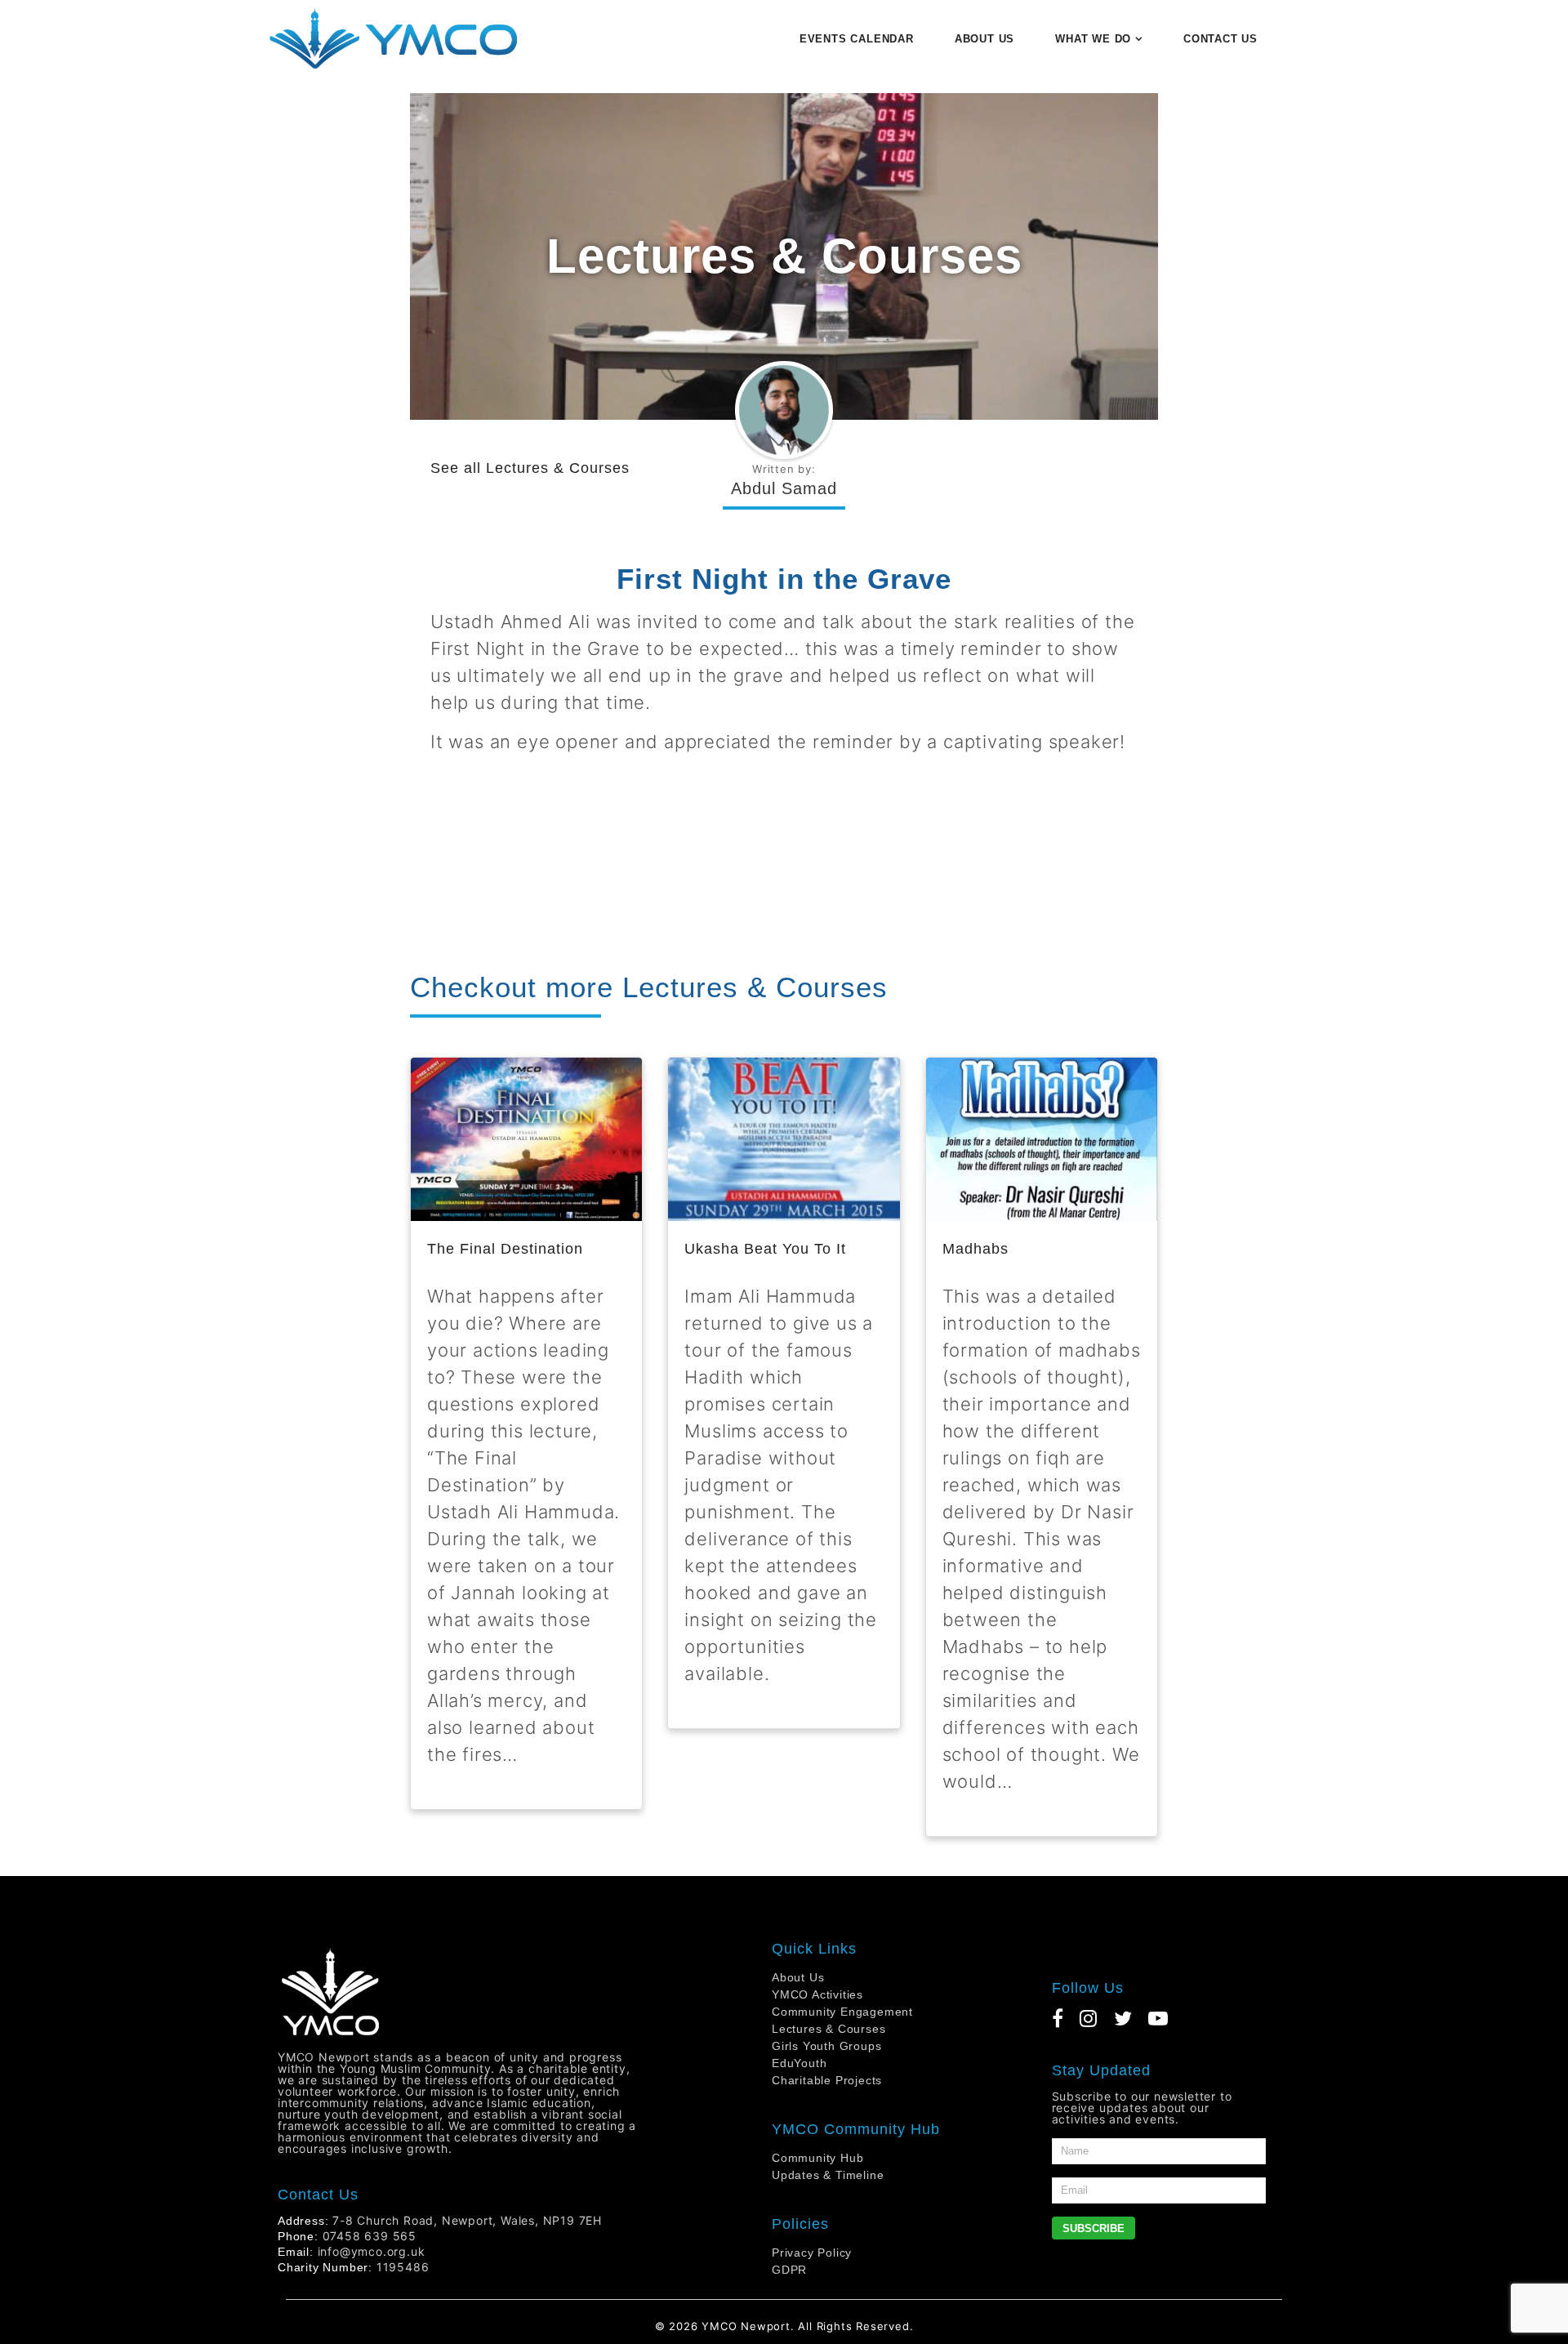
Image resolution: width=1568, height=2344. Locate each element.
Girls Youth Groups (826, 2046)
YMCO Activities (817, 1994)
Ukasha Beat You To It (765, 1249)
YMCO (719, 2326)
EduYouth (799, 2063)
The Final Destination (505, 1249)
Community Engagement (842, 2012)
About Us (798, 1977)
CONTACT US (1221, 39)
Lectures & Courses (558, 468)
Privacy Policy (812, 2253)
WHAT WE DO (1093, 39)
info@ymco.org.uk (372, 2251)
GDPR (789, 2270)
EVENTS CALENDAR (857, 39)
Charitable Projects (827, 2080)
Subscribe (1094, 2228)
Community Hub (817, 2158)
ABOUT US (984, 39)
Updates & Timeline (828, 2175)
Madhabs (976, 1249)
